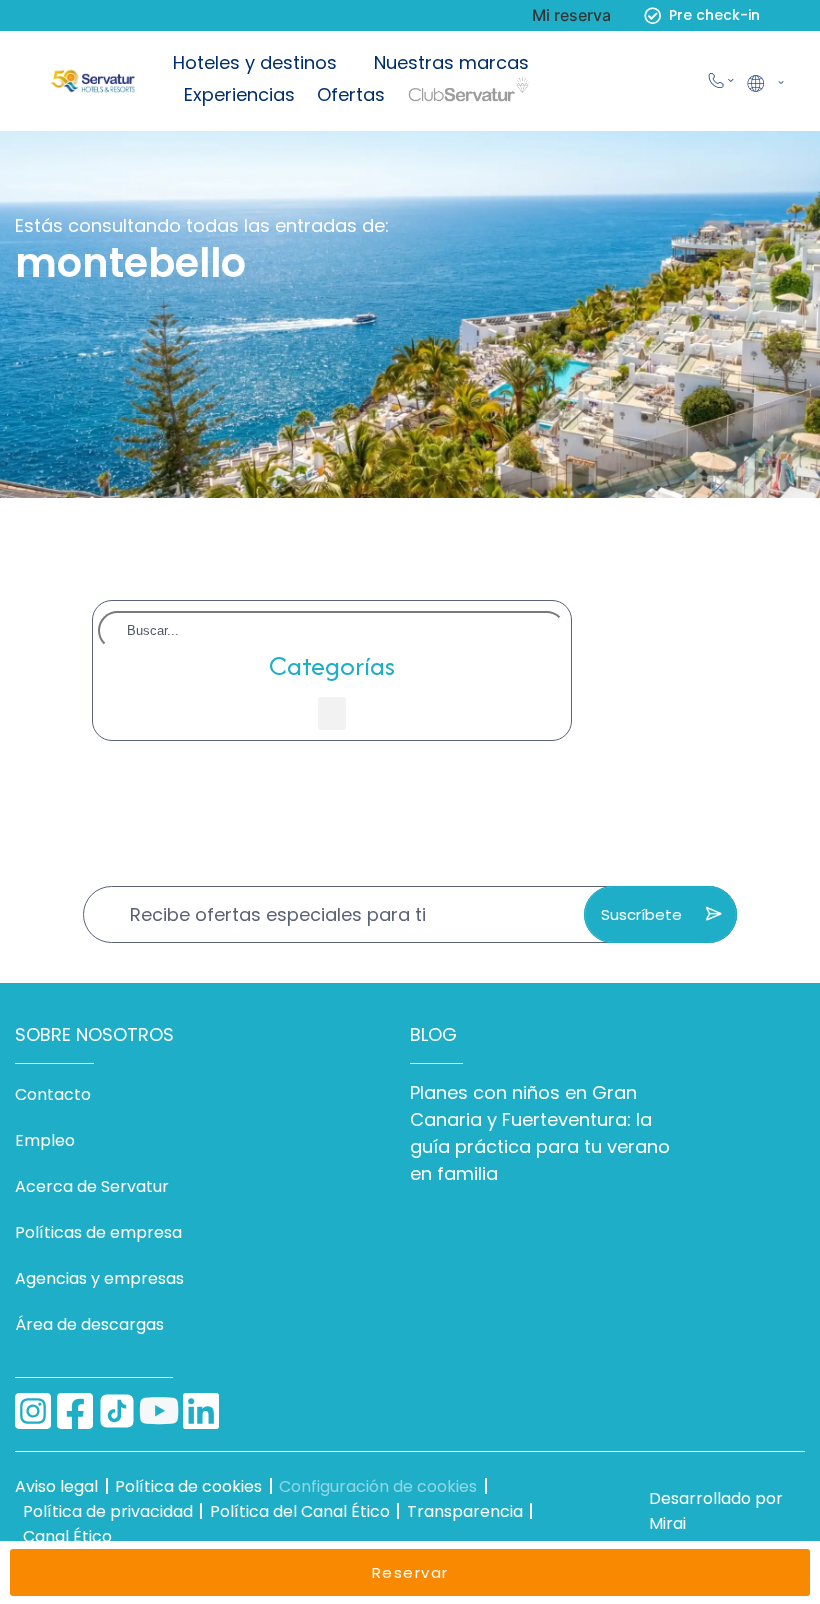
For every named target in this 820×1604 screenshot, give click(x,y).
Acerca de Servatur (92, 1186)
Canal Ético (67, 1536)
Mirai (667, 1523)
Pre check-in (714, 15)
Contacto (53, 1094)
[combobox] (332, 630)
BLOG (433, 1034)
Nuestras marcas (451, 62)
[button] (764, 81)
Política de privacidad (108, 1511)
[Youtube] (159, 1411)
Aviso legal (56, 1486)
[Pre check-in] (652, 15)
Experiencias (239, 94)
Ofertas (351, 94)
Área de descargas (89, 1324)
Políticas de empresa (98, 1232)
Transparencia (465, 1511)
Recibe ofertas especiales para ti (278, 914)
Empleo (45, 1140)
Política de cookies (188, 1486)
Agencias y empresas (99, 1278)
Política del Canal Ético (300, 1511)
